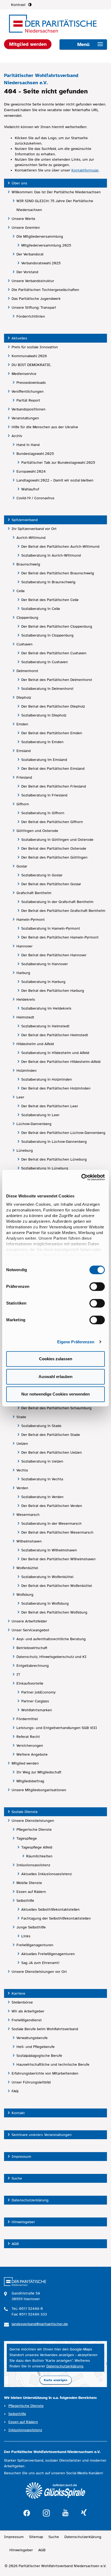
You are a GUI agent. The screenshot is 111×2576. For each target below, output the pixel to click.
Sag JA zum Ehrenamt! (40, 1963)
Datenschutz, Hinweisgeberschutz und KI (51, 1657)
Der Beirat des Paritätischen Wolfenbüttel (57, 1586)
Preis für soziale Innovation (35, 347)
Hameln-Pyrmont (31, 920)
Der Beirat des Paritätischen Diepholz (53, 706)
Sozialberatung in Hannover (45, 964)
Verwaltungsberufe (32, 2038)
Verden (22, 1488)
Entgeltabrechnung (33, 1666)
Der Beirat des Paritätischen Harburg (53, 991)
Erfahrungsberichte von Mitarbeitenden (45, 2073)
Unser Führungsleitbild (31, 2082)
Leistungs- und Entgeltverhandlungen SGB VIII (57, 1728)
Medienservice (24, 374)
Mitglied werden (25, 1763)
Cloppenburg (27, 618)
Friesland (24, 777)
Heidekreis (26, 999)
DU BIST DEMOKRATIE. (31, 365)
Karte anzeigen (56, 2380)
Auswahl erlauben (55, 1377)
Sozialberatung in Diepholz (44, 715)
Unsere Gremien (26, 228)
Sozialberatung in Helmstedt (45, 1026)
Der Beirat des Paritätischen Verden (52, 1506)
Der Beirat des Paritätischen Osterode (54, 848)
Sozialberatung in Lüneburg (45, 1168)
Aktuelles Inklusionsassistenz (46, 1874)
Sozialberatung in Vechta (42, 1479)
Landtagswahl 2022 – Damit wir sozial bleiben (55, 480)
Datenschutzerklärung (30, 2200)
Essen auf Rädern (31, 1892)
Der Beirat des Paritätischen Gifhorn (52, 822)
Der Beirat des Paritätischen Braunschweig (58, 573)
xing (84, 2513)
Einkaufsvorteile (30, 1683)
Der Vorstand (27, 272)
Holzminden (27, 1071)
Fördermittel (27, 1719)
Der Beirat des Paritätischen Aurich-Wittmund (60, 547)
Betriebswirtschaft (32, 1648)
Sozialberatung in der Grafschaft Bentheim (57, 902)
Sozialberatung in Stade (41, 1426)
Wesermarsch (28, 1515)
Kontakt (18, 2113)
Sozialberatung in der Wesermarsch (51, 1524)
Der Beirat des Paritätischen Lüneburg (54, 1159)
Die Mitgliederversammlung (40, 236)
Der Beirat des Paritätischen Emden (52, 733)
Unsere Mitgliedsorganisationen (39, 1790)
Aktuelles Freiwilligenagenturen (48, 1954)
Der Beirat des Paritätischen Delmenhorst (57, 680)
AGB (15, 2244)
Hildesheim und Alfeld (35, 1044)
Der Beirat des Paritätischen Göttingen (54, 857)
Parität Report (28, 400)
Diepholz (24, 697)
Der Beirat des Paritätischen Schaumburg (56, 1408)
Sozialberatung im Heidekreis (46, 1008)
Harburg (23, 973)
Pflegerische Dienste (34, 1830)
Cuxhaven (25, 644)
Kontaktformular (85, 170)
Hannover (25, 946)
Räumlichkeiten (39, 1856)
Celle (21, 591)
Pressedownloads (31, 383)
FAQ (15, 2091)
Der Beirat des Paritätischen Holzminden (56, 1088)
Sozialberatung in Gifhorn (43, 813)
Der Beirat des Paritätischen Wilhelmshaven (58, 1559)
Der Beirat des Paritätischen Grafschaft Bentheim (63, 911)
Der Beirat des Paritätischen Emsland (53, 769)
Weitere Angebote (32, 1754)
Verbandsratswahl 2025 (41, 263)
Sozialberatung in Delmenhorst (47, 689)
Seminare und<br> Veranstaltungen (42, 2135)
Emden (22, 724)
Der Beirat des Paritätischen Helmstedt (55, 1035)
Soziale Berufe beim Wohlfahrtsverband (45, 2029)
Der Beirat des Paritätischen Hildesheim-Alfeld (61, 1062)
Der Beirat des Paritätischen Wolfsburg (54, 1612)
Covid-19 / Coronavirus (35, 498)
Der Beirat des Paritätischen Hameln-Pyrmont (60, 937)
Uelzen (22, 1444)
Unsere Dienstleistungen (33, 1821)
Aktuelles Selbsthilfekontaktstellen (51, 1909)
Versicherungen (30, 1746)
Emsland (24, 751)
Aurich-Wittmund (31, 538)
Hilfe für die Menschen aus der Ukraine (45, 427)
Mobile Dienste (29, 1883)
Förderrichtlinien (31, 316)
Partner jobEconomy (38, 1692)
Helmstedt (25, 1017)
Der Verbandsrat (30, 254)
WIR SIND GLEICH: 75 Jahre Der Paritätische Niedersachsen (55, 205)
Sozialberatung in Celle (41, 609)
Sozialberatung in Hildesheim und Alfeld (55, 1053)
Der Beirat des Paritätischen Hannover (54, 955)
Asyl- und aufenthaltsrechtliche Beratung (51, 1639)
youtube (65, 2513)
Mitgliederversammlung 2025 (46, 245)
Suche (17, 2178)
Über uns (19, 183)
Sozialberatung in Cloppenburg (47, 635)
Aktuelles (19, 338)
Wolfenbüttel (27, 1568)
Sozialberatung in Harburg (43, 982)
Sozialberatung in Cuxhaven (45, 662)
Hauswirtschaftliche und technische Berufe (53, 2064)
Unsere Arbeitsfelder (29, 1621)
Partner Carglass (35, 1701)
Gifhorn (23, 804)
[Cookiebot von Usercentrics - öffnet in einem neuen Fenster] (81, 1177)
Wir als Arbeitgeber (28, 2011)
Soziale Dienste (25, 1812)
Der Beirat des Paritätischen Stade (51, 1435)
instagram (46, 2512)
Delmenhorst (27, 671)
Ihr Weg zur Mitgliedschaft (39, 1772)
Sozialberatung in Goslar (42, 875)
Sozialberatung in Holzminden (47, 1079)
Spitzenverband (25, 520)
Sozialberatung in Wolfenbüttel (47, 1577)
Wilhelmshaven (29, 1541)
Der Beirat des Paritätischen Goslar (51, 884)
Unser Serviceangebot (30, 1630)
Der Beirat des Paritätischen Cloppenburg (57, 626)
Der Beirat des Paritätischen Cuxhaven (54, 653)
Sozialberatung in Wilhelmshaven (49, 1550)
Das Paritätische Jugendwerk (36, 299)
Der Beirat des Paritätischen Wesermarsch (57, 1532)
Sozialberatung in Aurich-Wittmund (51, 555)
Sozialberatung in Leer (40, 1115)
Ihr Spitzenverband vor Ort (34, 529)
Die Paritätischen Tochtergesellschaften (45, 290)
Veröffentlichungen (28, 391)
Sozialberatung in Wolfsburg (45, 1603)
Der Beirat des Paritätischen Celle (50, 600)
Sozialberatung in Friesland (44, 795)
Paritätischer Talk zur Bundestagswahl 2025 (58, 463)
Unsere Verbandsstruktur (33, 281)
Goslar (22, 866)
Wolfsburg (25, 1595)
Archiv (17, 436)
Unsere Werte (23, 219)
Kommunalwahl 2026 (29, 356)
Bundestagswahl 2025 (35, 454)
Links (26, 1936)
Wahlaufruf (30, 489)
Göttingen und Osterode (37, 831)
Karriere (18, 1993)
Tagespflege (27, 1838)
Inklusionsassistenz (33, 1865)
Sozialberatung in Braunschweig (48, 582)
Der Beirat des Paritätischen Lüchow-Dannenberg (63, 1133)
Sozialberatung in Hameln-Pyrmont (51, 928)
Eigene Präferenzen (76, 1342)
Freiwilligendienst (27, 2020)
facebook (27, 2512)
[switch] (97, 1287)
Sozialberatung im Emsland (44, 760)
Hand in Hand (28, 445)
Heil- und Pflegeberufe (36, 2047)
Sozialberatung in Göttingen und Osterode (57, 840)
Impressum (21, 2157)
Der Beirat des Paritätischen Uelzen (52, 1452)
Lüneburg (25, 1150)
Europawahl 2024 (31, 471)
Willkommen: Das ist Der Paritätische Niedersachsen (56, 192)
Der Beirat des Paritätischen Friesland (54, 786)
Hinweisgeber (23, 2222)
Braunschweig (28, 564)
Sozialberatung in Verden (42, 1497)
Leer (20, 1097)
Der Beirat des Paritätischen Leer (50, 1106)
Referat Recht (28, 1737)
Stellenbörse (22, 2002)
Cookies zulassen (56, 1359)
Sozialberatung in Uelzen (42, 1461)
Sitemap (36, 2537)
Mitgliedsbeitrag (30, 1781)
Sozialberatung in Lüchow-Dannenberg (54, 1142)
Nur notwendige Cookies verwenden (55, 1394)
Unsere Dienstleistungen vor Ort (39, 1972)
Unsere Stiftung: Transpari (34, 307)
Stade (21, 1417)
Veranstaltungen (25, 418)
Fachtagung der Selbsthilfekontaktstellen (56, 1918)
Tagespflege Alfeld (37, 1847)
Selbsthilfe (25, 1901)
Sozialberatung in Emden (42, 742)
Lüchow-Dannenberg (34, 1124)
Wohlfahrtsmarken (37, 1710)
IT (18, 1674)
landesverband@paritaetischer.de (40, 2324)
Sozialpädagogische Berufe (39, 2056)
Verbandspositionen (29, 409)
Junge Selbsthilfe (31, 1927)
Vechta (22, 1470)
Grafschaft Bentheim (34, 893)
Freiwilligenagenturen (35, 1945)
